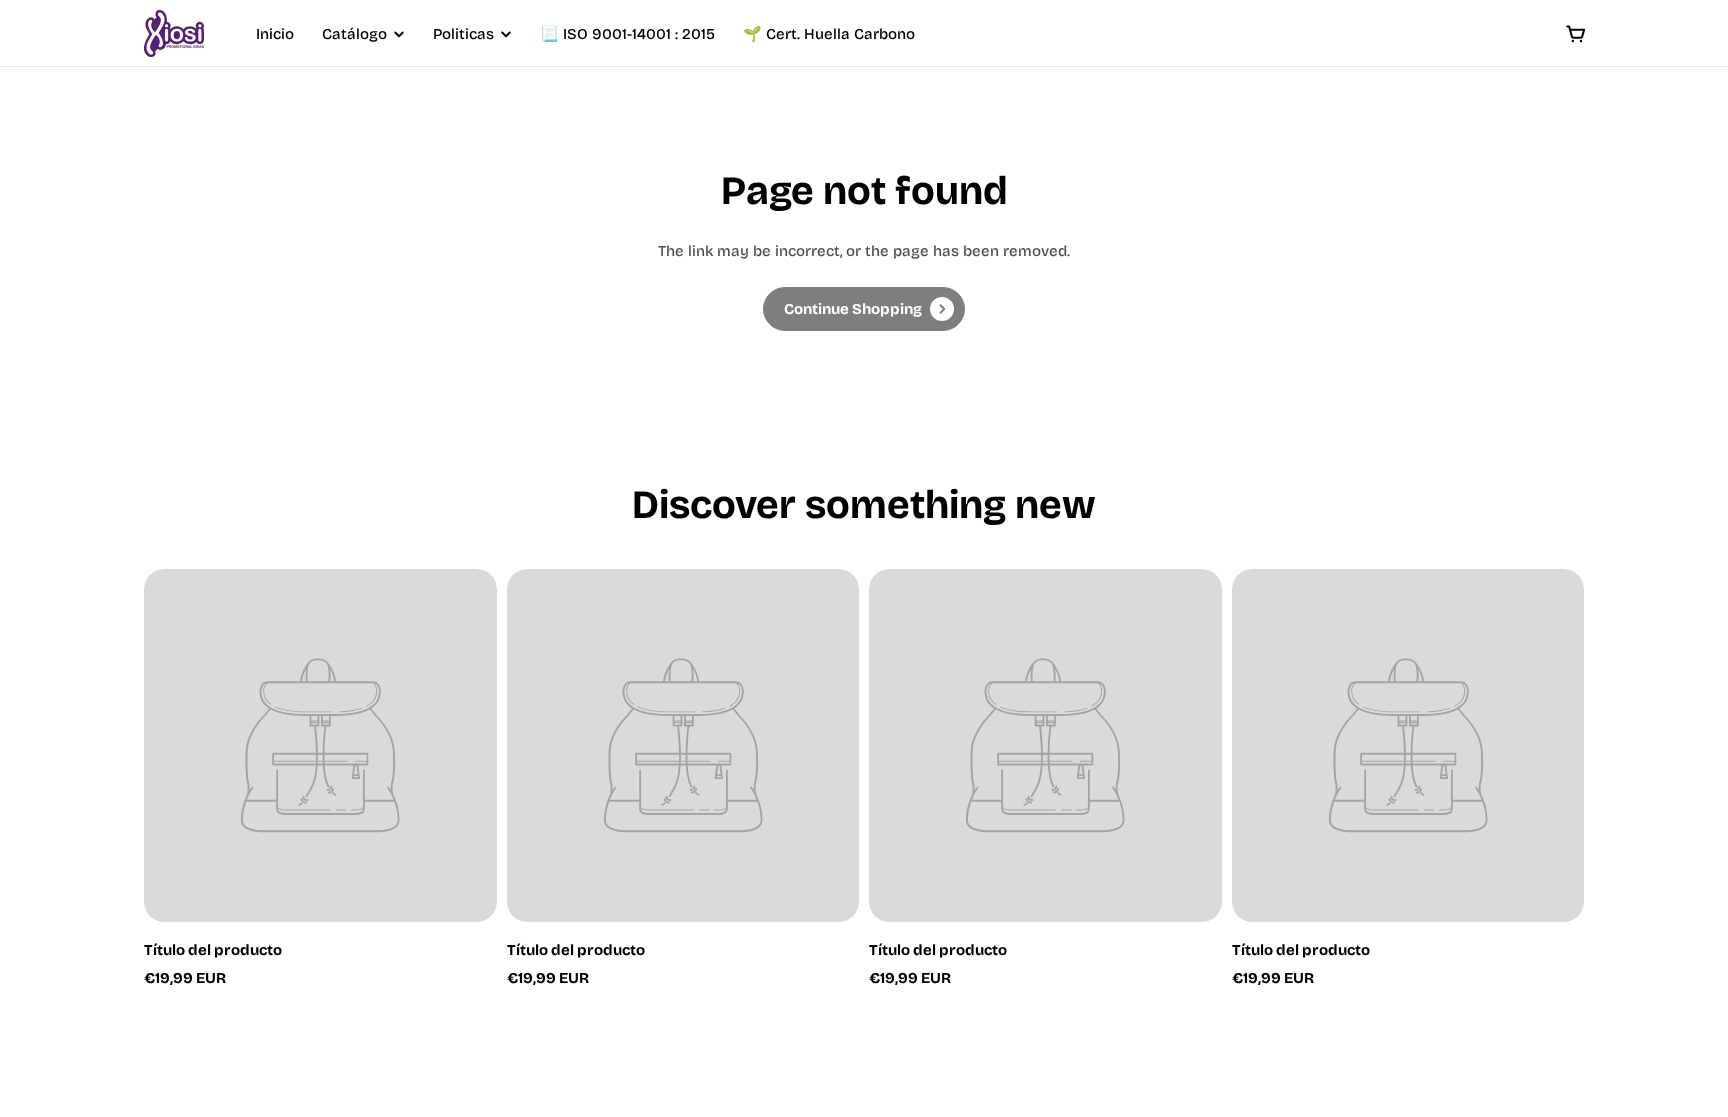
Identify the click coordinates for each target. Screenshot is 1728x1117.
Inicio (275, 34)
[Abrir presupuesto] (1576, 34)
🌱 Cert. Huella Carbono (829, 34)
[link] (864, 309)
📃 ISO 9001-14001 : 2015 (627, 34)
